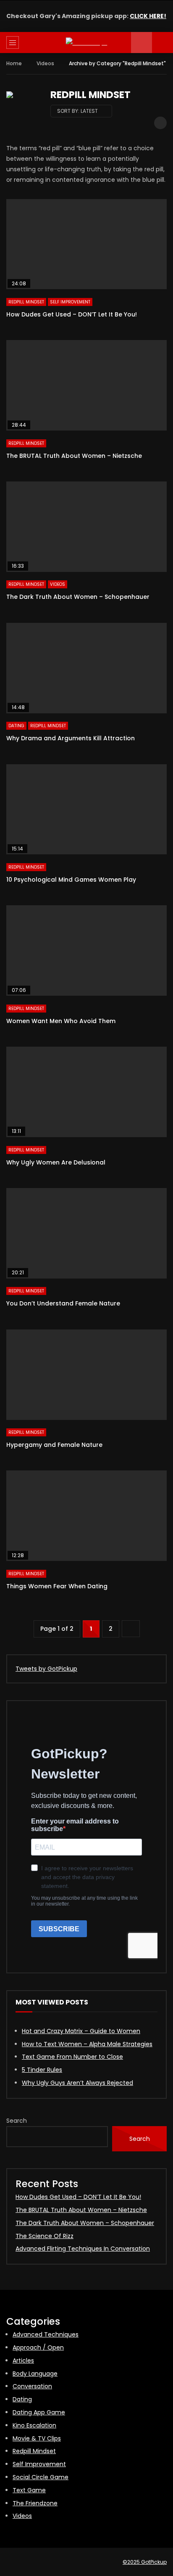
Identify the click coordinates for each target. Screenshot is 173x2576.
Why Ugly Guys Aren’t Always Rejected (77, 2083)
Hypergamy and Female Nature (54, 1445)
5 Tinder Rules (42, 2070)
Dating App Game (39, 2412)
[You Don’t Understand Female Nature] (86, 1233)
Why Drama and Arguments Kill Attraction (71, 738)
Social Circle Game (41, 2477)
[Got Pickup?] (87, 43)
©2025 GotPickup (145, 2562)
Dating (16, 726)
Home (14, 63)
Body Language (35, 2374)
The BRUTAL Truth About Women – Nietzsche (74, 456)
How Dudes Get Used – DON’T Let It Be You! (72, 314)
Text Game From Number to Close (72, 2057)
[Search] (163, 43)
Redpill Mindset (26, 302)
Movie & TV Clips (37, 2438)
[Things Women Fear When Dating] (86, 1516)
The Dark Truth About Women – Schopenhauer (78, 597)
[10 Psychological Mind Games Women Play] (86, 809)
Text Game (29, 2490)
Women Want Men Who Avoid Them (61, 1021)
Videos (45, 63)
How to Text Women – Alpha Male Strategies (87, 2044)
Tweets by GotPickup (46, 1669)
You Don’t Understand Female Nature (63, 1303)
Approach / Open (38, 2347)
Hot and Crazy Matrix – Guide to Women (81, 2031)
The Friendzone (35, 2503)
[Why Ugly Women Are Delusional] (86, 1092)
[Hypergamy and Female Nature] (86, 1375)
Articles (23, 2361)
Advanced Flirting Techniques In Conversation (83, 2249)
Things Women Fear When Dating (57, 1586)
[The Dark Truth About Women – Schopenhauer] (86, 527)
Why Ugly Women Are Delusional (56, 1162)
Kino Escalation (34, 2425)
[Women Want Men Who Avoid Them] (86, 950)
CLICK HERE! (148, 16)
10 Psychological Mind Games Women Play (71, 880)
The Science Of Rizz (45, 2236)
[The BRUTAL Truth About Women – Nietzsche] (86, 385)
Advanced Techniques (46, 2334)
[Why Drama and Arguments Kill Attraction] (86, 668)
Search (17, 2121)
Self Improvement (70, 302)
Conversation (32, 2386)
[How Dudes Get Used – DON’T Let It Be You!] (86, 244)
